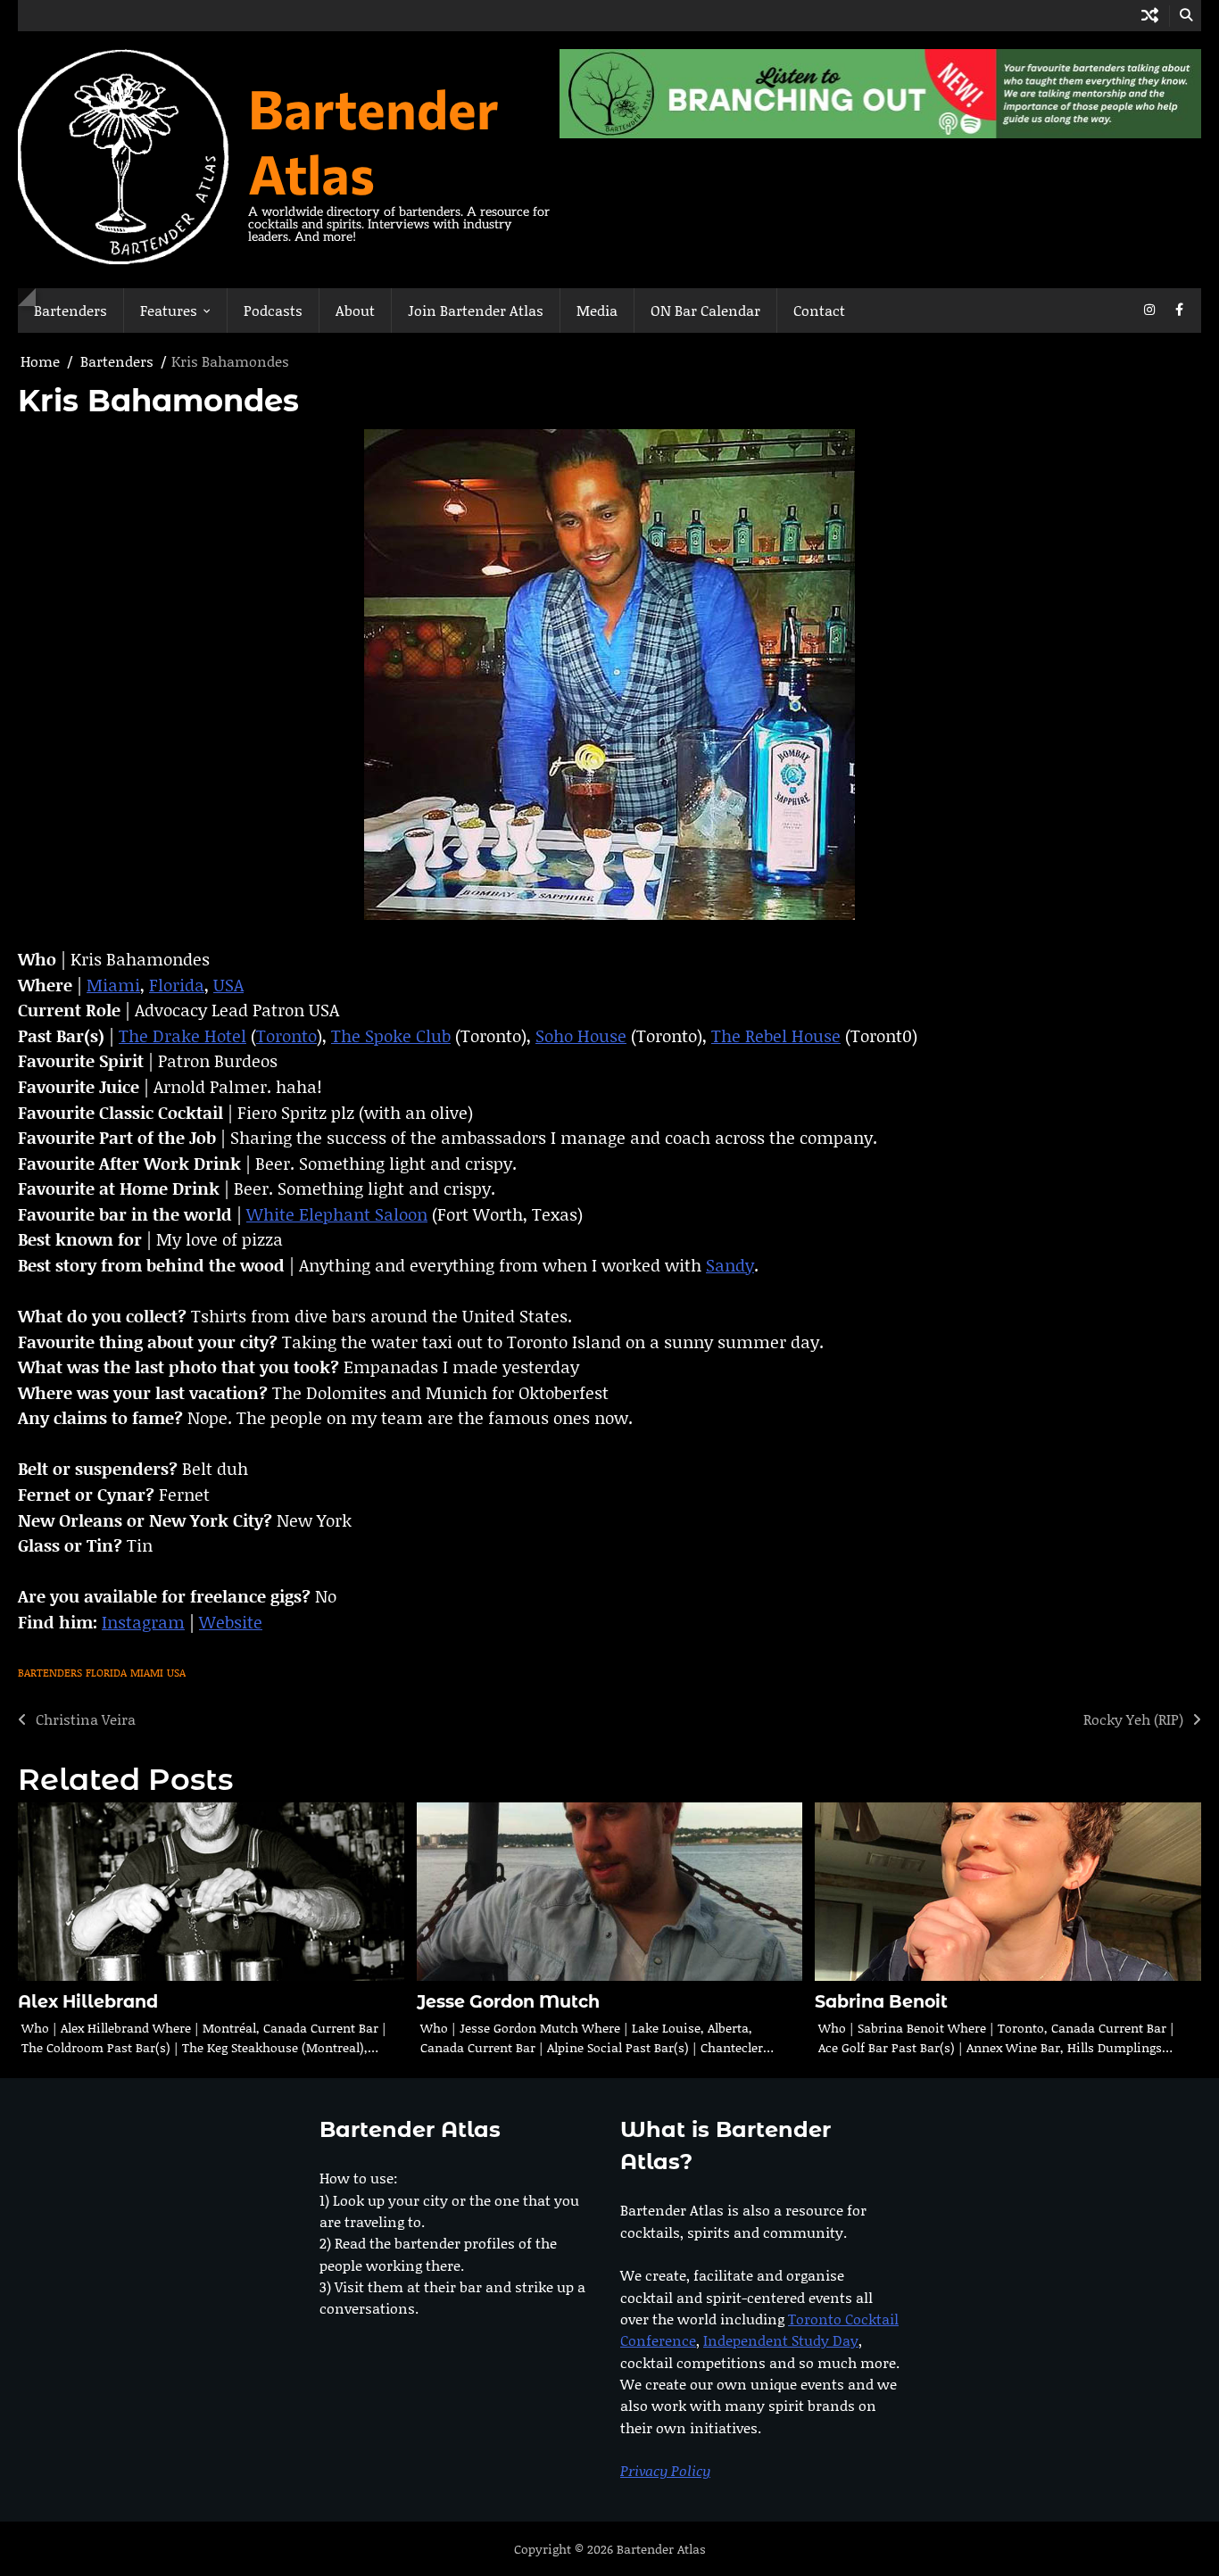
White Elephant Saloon (337, 1214)
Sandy (730, 1265)
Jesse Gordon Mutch (508, 2002)
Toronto (286, 1035)
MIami (147, 1673)
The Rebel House (776, 1035)
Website (231, 1622)
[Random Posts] (1150, 16)
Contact (819, 310)
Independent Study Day (781, 2340)
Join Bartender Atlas (476, 310)
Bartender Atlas (373, 140)
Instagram (143, 1622)
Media (597, 310)
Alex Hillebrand (88, 2002)
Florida (177, 985)
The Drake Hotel (182, 1035)
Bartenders (70, 310)
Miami (113, 985)
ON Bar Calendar (705, 310)
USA (228, 985)
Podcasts (273, 310)
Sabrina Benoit (881, 2002)
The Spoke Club (391, 1035)
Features (169, 310)
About (355, 310)
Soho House (581, 1035)
